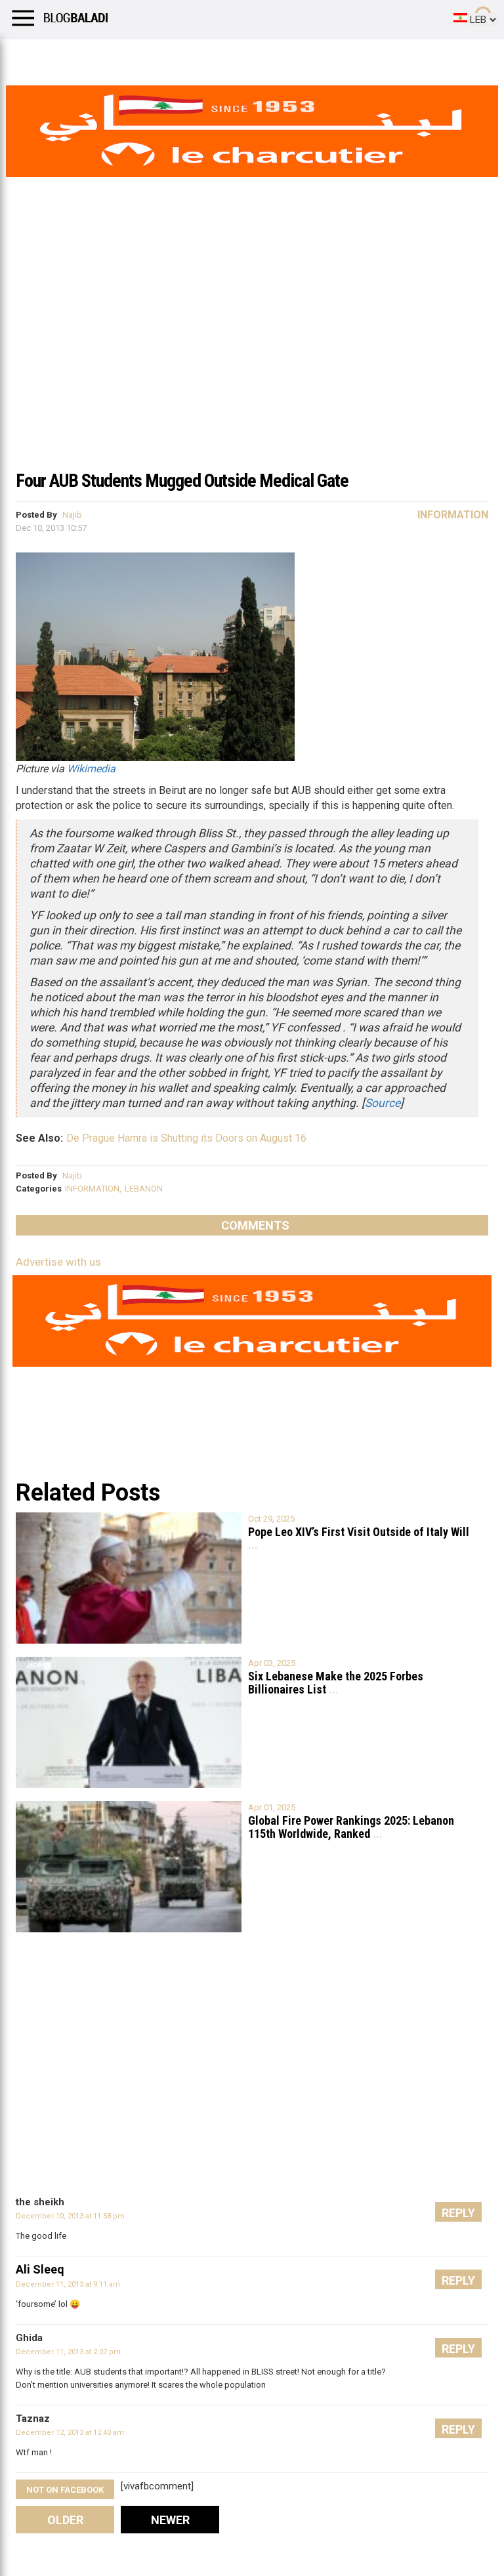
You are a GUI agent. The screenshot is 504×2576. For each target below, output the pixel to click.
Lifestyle (30, 56)
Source (383, 1103)
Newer (170, 2520)
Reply (458, 2213)
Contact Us (347, 56)
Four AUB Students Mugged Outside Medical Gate (182, 481)
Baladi (179, 56)
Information (453, 515)
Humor (85, 56)
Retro (132, 56)
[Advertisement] (252, 364)
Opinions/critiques (257, 56)
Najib (72, 515)
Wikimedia (91, 769)
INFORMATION (92, 1189)
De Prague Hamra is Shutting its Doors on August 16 (186, 1138)
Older (65, 2520)
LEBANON (144, 1189)
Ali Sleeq (40, 2269)
